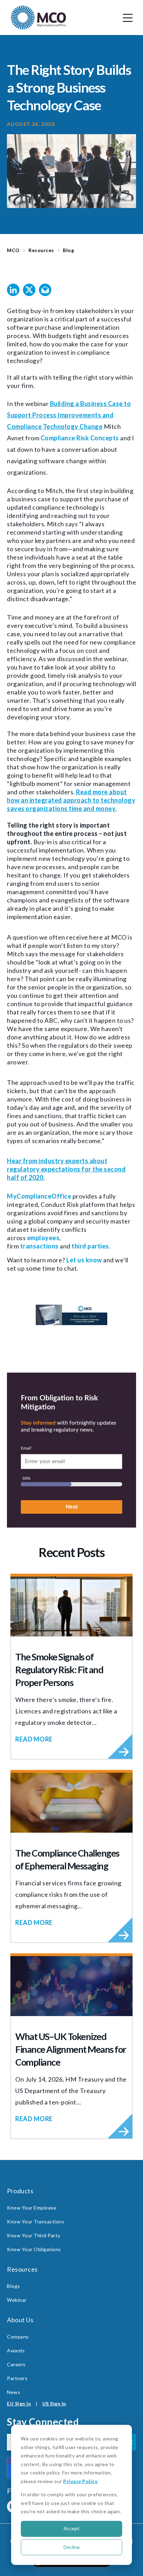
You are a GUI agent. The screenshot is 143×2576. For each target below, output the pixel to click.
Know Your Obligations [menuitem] (34, 2249)
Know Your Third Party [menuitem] (34, 2235)
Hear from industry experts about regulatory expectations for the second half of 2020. (66, 1169)
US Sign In (54, 2404)
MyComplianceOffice (39, 1196)
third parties (90, 1246)
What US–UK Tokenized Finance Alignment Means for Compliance (71, 2049)
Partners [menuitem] (17, 2378)
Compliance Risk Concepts (80, 438)
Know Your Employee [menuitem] (32, 2208)
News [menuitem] (14, 2392)
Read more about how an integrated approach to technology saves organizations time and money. (71, 800)
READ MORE (34, 1739)
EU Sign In (19, 2404)
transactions (39, 1246)
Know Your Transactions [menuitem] (36, 2221)
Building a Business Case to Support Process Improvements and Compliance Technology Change (69, 415)
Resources (41, 250)
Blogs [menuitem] (14, 2286)
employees (43, 1238)
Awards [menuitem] (16, 2350)
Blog (68, 250)
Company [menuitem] (18, 2337)
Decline (72, 2547)
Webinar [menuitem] (17, 2300)
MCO (13, 250)
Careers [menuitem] (16, 2364)
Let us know (85, 1260)
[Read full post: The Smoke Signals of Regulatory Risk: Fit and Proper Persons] (71, 1606)
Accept (71, 2528)
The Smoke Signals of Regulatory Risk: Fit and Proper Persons (59, 1670)
